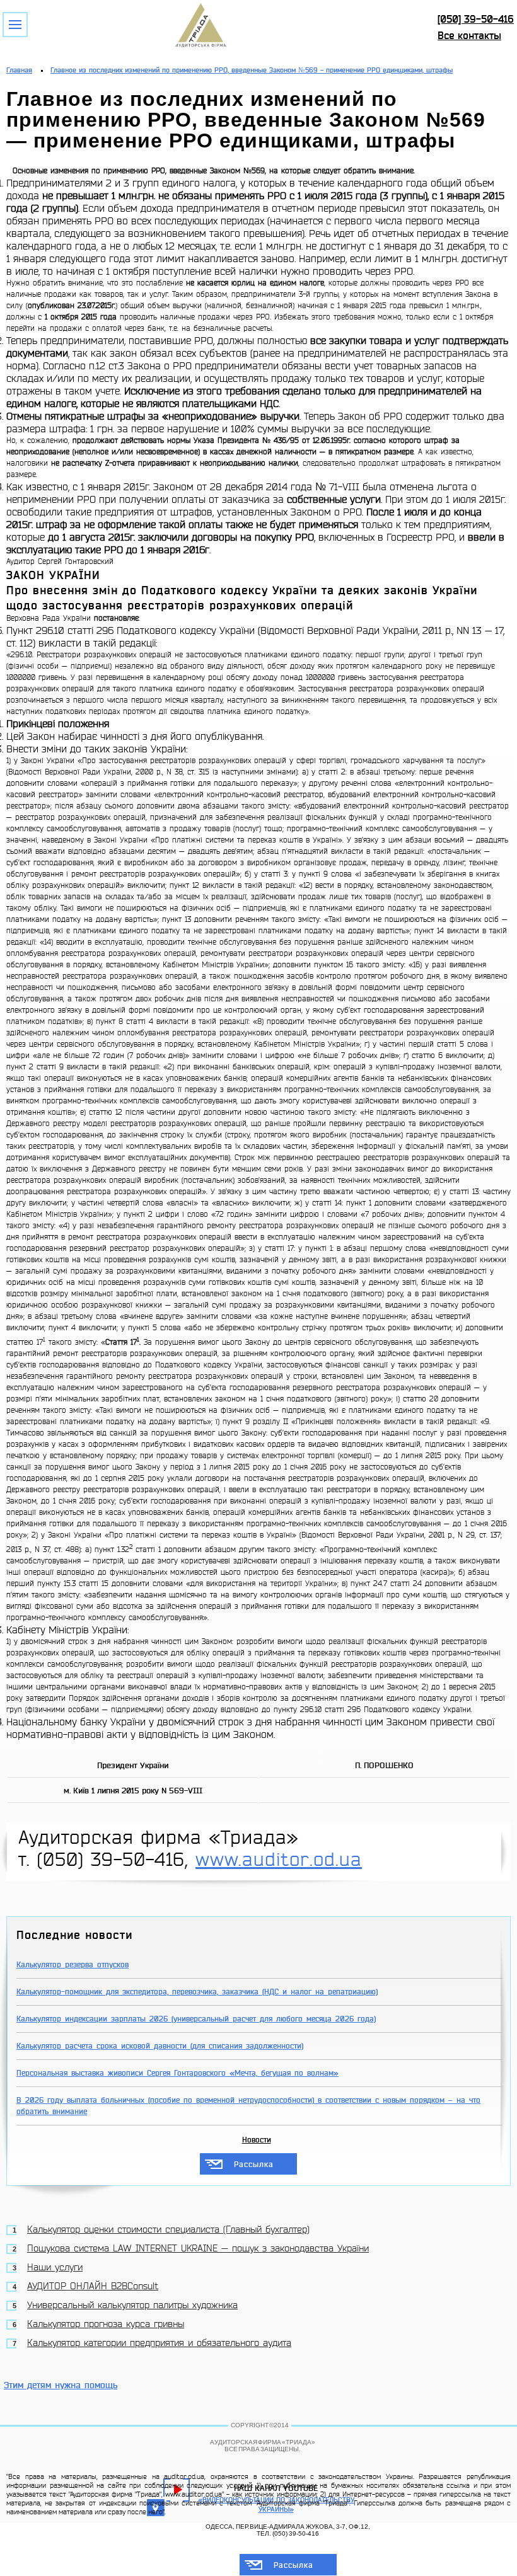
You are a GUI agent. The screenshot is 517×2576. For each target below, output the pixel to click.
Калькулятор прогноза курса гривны (106, 2324)
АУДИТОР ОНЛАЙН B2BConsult (93, 2286)
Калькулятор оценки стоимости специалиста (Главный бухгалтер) (168, 2230)
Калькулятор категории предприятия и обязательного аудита (159, 2343)
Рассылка (254, 2165)
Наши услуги (55, 2268)
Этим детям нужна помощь (61, 2385)
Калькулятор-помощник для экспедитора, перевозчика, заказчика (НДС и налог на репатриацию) (197, 1992)
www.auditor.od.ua (279, 1860)
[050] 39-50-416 (476, 19)
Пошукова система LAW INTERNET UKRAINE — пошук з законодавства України (198, 2249)
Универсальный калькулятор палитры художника (132, 2305)
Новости (257, 2140)
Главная (19, 70)
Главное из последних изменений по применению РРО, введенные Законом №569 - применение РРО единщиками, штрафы (252, 70)
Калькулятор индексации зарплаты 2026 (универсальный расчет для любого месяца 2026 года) (196, 2019)
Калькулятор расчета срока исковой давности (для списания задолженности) (160, 2046)
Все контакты (469, 36)
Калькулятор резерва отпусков (73, 1965)
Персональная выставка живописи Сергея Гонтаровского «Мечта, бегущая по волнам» (177, 2073)
